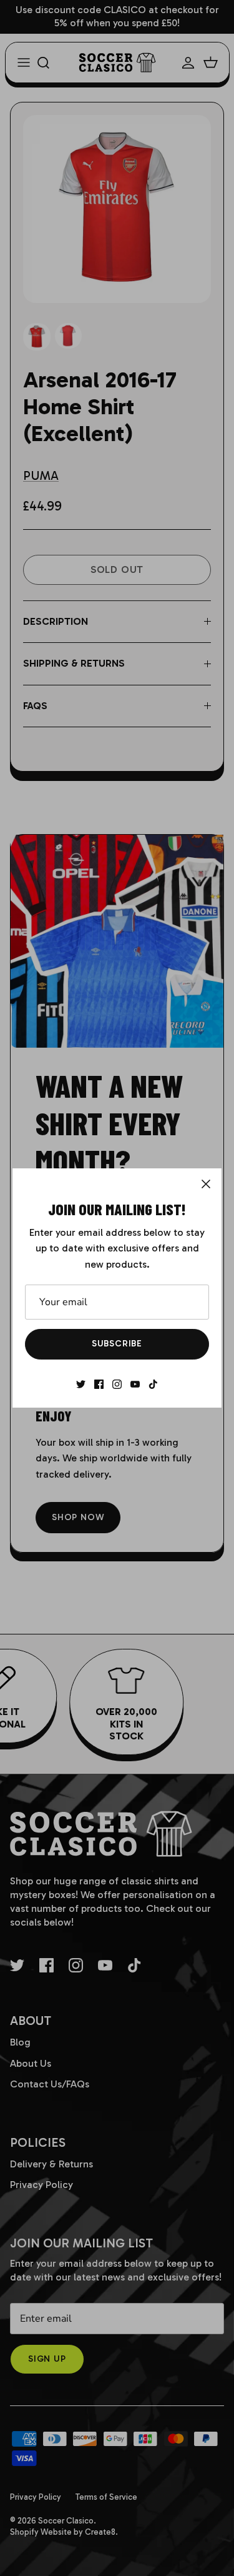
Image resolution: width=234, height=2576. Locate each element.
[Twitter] (81, 1384)
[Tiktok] (153, 1384)
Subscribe (117, 1344)
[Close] (206, 1184)
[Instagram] (117, 1384)
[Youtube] (135, 1384)
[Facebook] (99, 1384)
